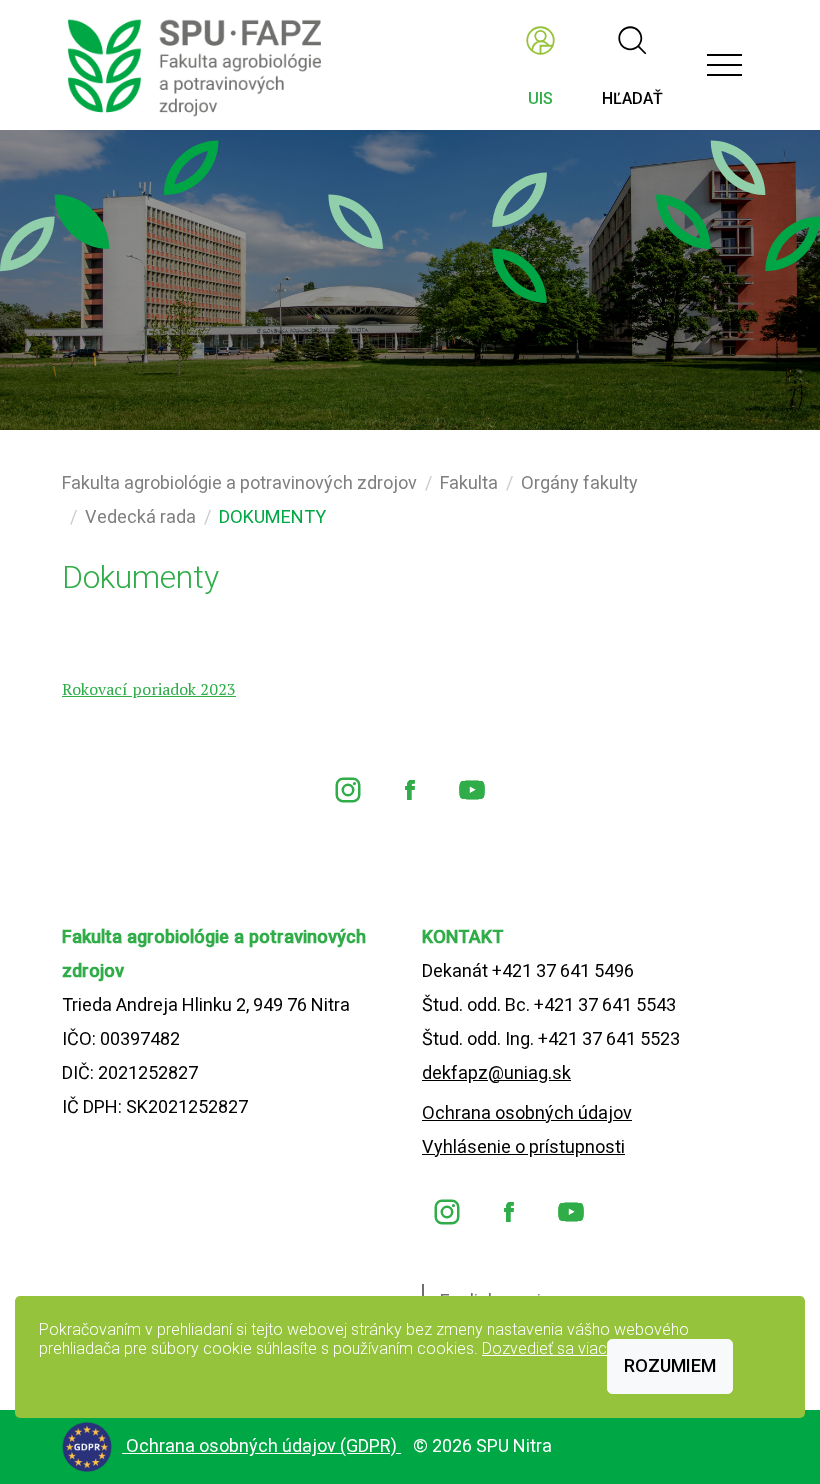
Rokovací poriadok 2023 (149, 689)
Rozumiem (670, 1365)
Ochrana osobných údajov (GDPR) (263, 1445)
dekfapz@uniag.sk (496, 1072)
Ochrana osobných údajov (527, 1112)
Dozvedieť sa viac (544, 1348)
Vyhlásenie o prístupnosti (523, 1146)
